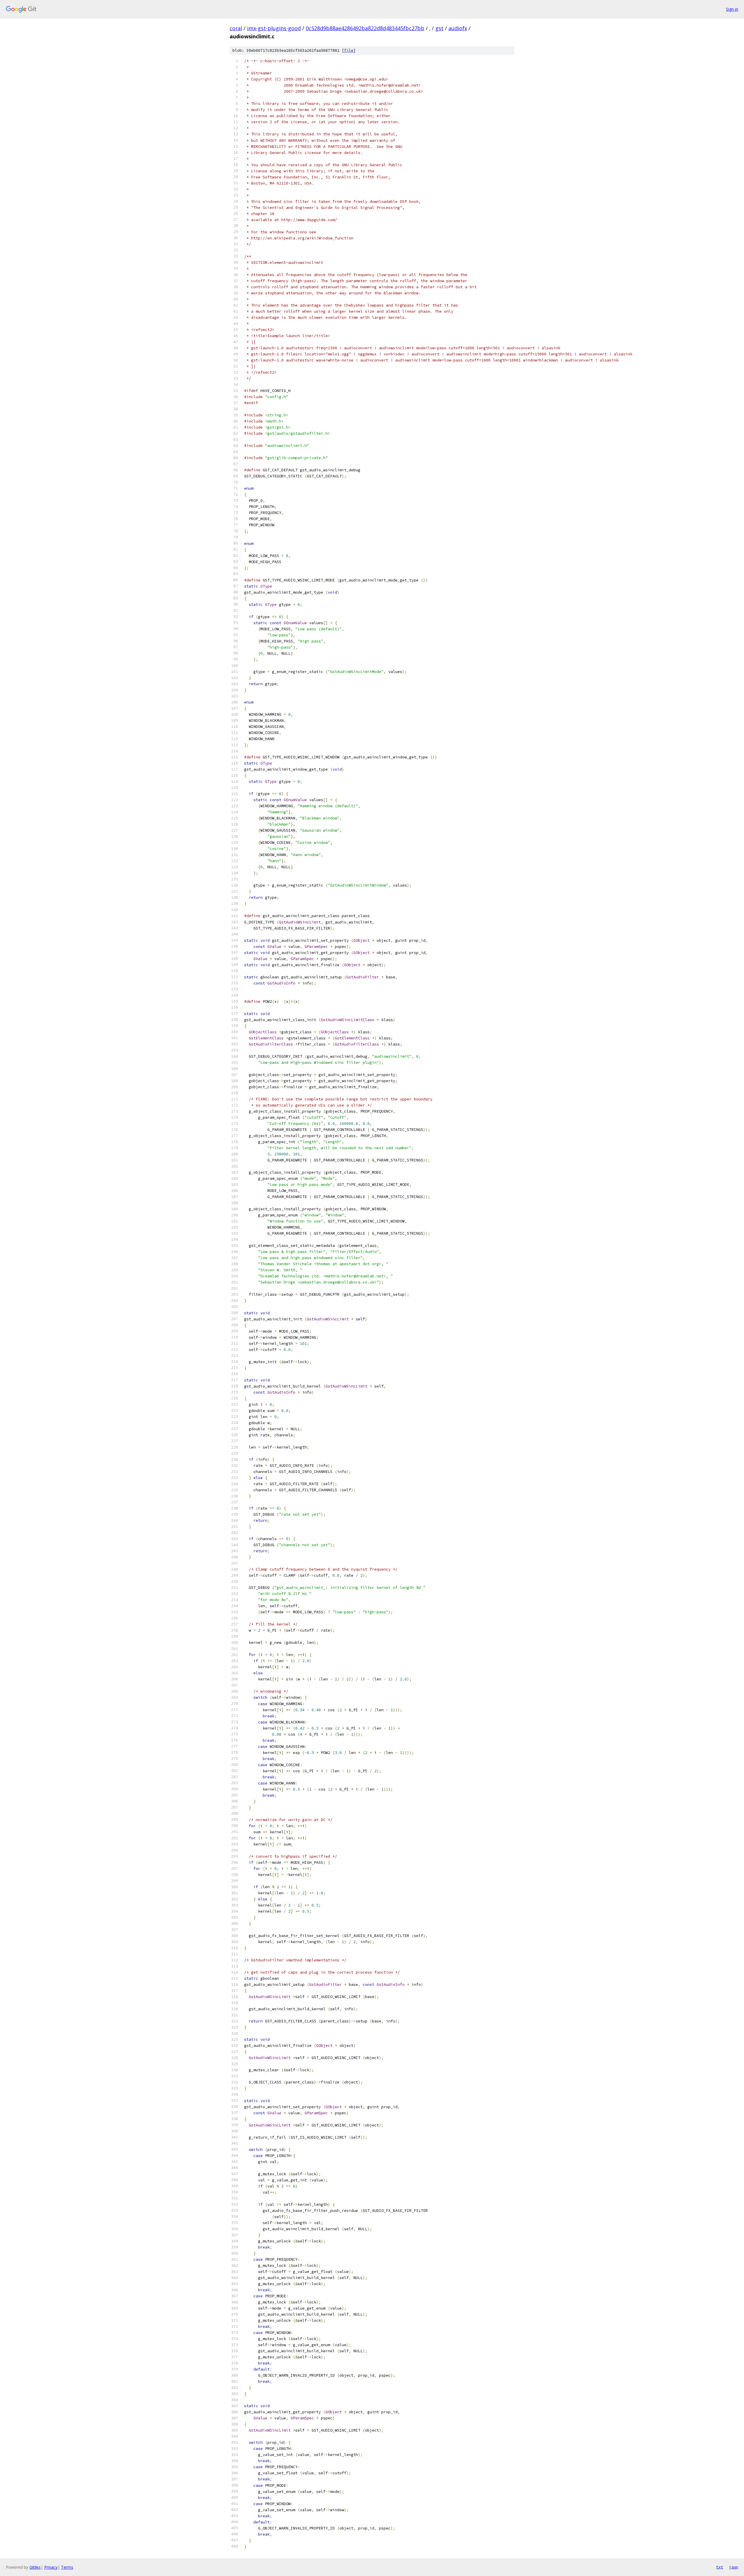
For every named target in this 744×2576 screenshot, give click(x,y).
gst (439, 28)
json (734, 2567)
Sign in (732, 9)
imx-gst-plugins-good (274, 28)
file (349, 50)
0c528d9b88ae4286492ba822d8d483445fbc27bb (365, 28)
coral (236, 28)
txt (720, 2567)
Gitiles (35, 2567)
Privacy (51, 2567)
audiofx (458, 28)
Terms (67, 2567)
